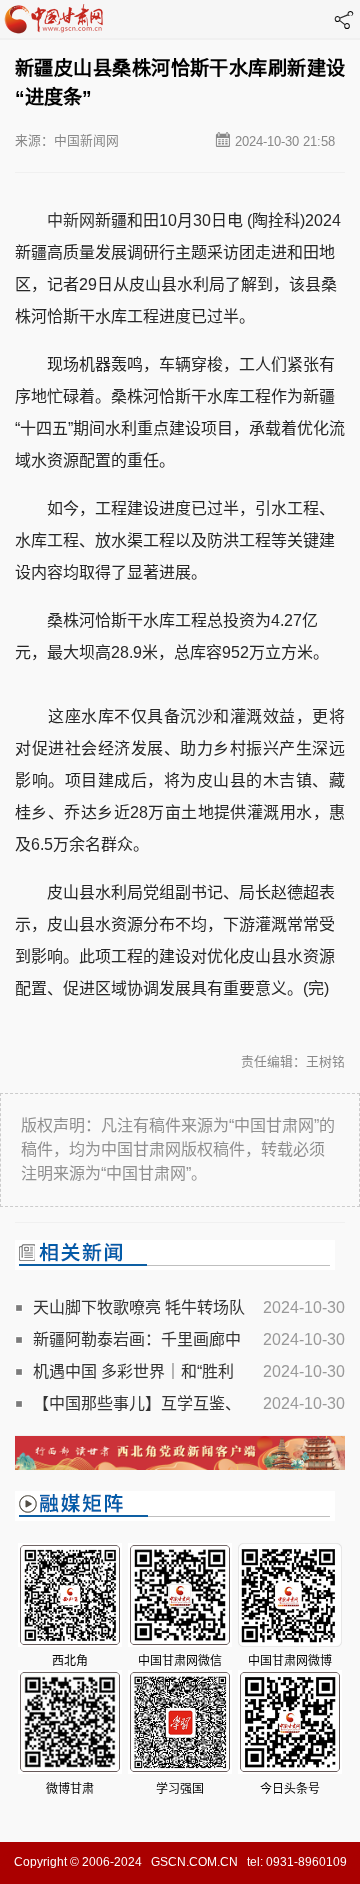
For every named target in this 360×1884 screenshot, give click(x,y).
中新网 (71, 220)
